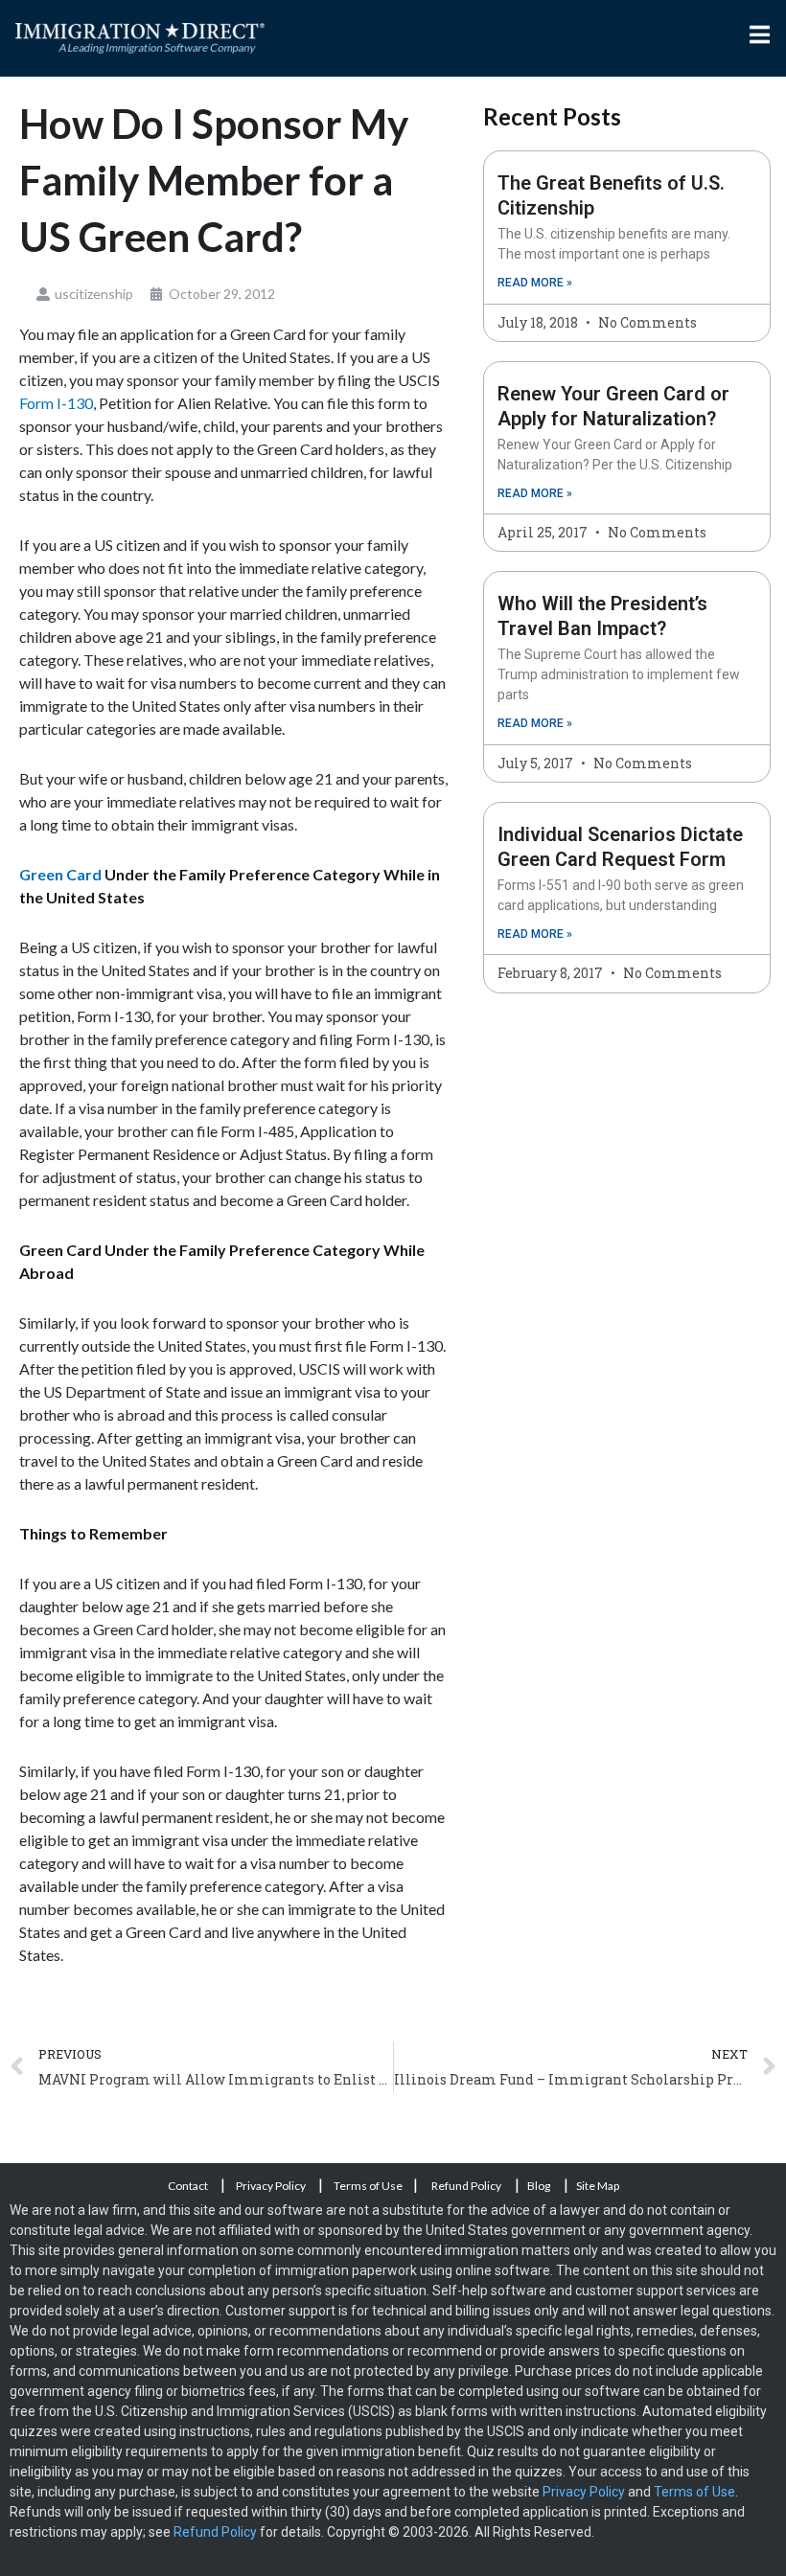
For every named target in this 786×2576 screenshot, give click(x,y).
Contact (189, 2186)
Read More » (535, 283)
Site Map (598, 2186)
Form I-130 (56, 403)
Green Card (60, 874)
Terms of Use (368, 2186)
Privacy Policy (272, 2186)
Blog (539, 2186)
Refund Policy (466, 2186)
